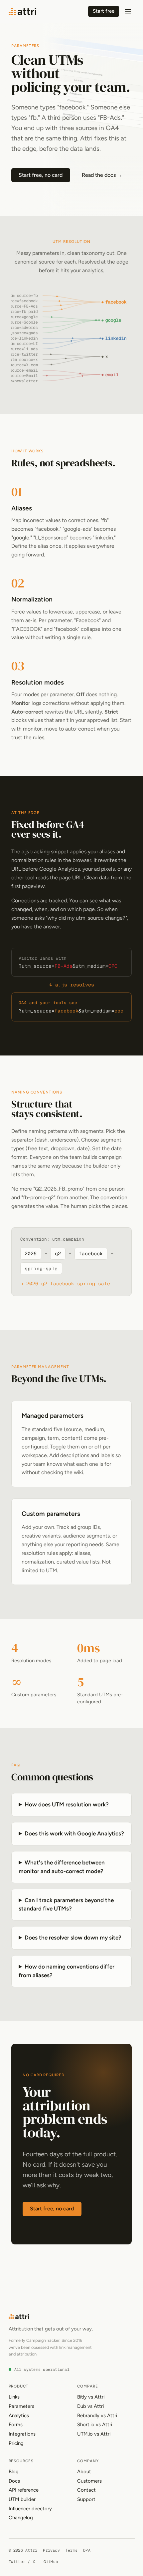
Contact (86, 2490)
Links (14, 2397)
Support (86, 2499)
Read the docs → (102, 175)
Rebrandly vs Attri (97, 2416)
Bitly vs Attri (91, 2397)
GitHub (51, 2561)
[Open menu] (128, 11)
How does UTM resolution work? (67, 1804)
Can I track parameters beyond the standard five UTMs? (66, 1904)
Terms (71, 2550)
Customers (89, 2481)
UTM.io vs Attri (94, 2434)
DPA (87, 2550)
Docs (14, 2481)
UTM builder (22, 2499)
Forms (16, 2425)
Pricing (16, 2443)
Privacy (51, 2550)
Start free (104, 11)
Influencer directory (30, 2509)
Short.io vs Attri (95, 2425)
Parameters (21, 2406)
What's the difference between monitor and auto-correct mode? (62, 1867)
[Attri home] (23, 11)
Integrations (22, 2434)
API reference (24, 2490)
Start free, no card (41, 175)
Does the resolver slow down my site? (73, 1938)
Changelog (21, 2518)
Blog (14, 2472)
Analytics (19, 2416)
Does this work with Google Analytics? (74, 1833)
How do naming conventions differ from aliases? (67, 1971)
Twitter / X (22, 2561)
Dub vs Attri (90, 2406)
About (84, 2472)
